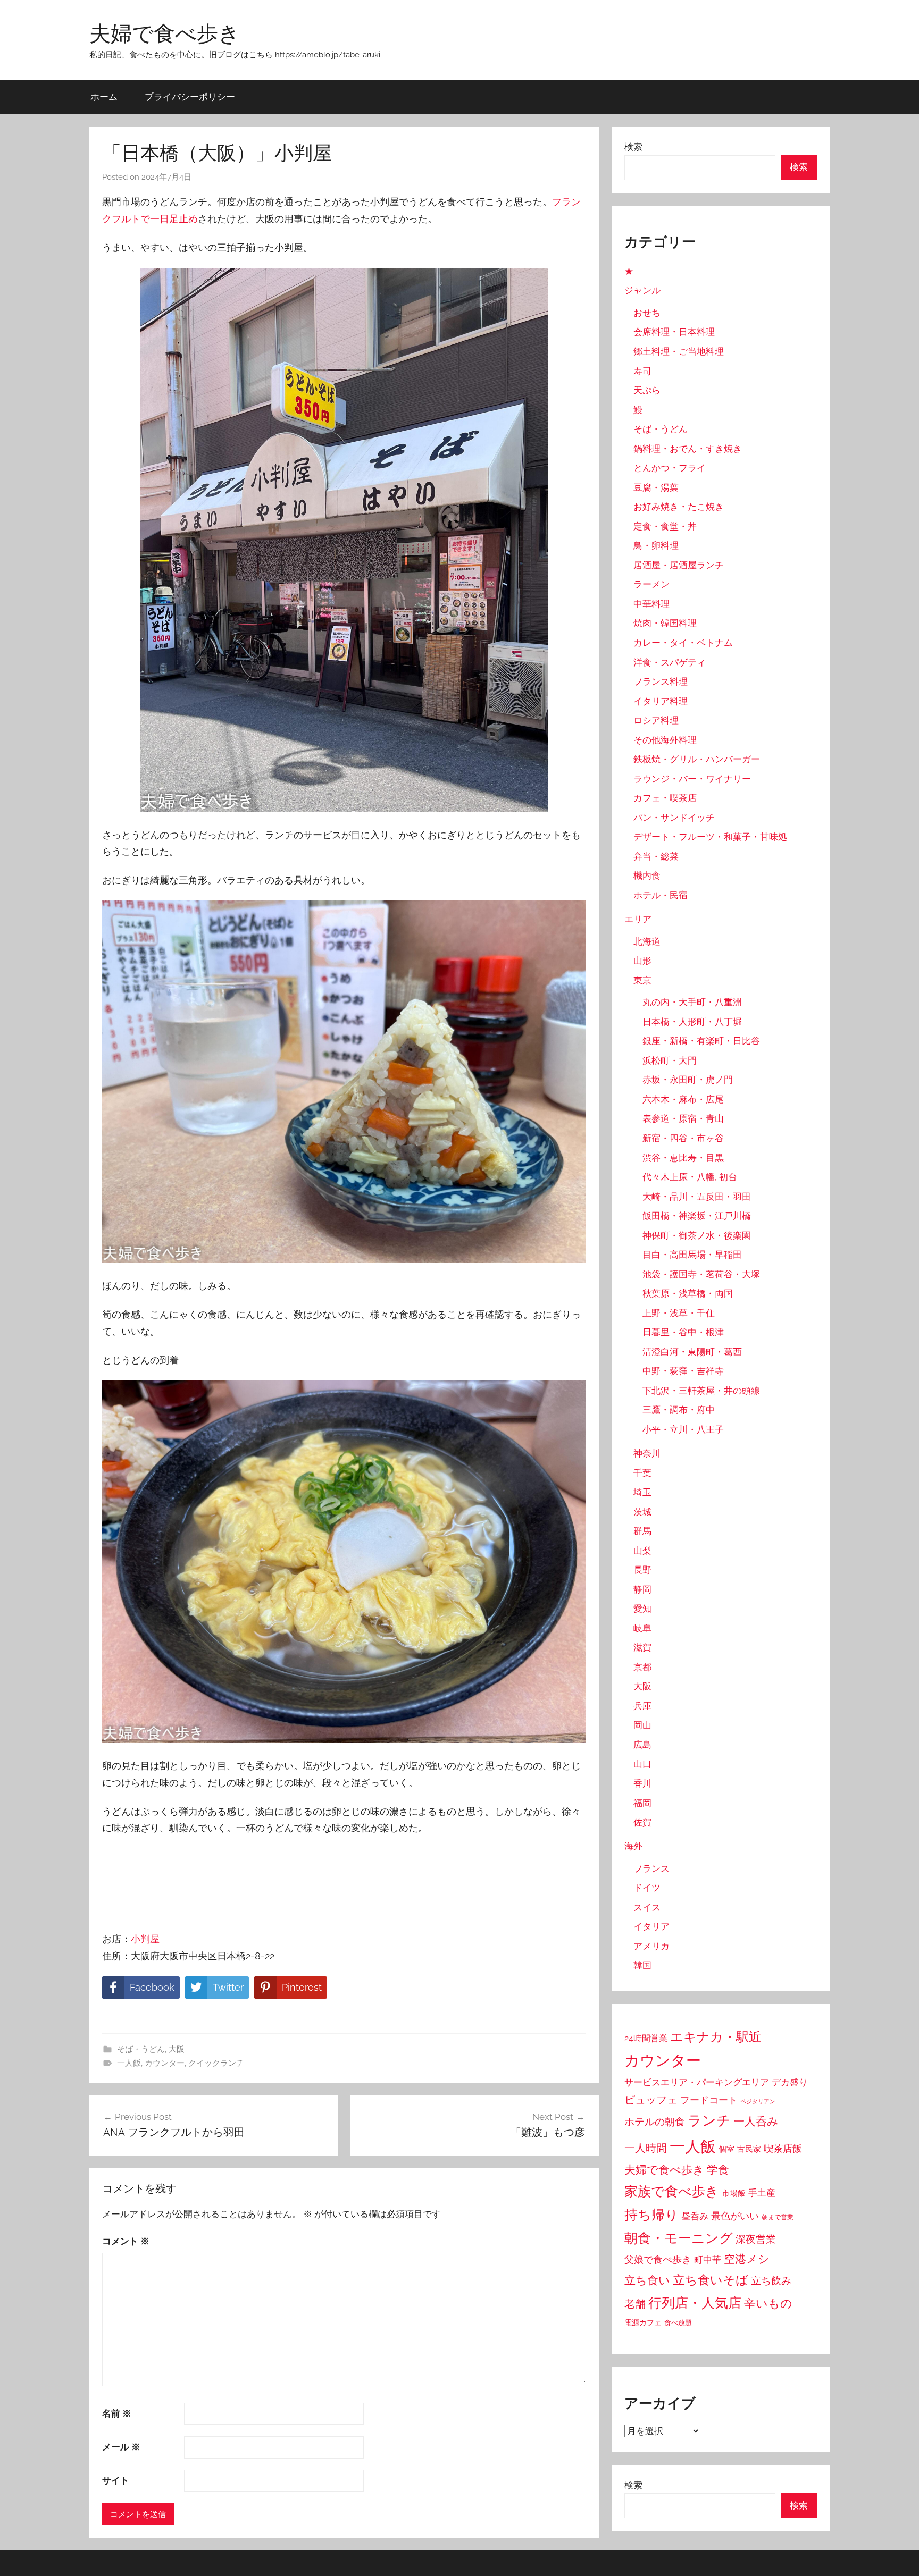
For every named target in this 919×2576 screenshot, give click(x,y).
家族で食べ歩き (672, 2191)
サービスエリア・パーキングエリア (697, 2082)
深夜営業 (756, 2239)
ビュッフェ (651, 2100)
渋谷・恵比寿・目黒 (683, 1158)
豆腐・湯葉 (656, 487)
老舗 (635, 2304)
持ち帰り (651, 2215)
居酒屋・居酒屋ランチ (679, 565)
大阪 (177, 2049)
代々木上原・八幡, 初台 (690, 1177)
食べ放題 (678, 2323)
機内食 (647, 875)
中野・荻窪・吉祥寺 (683, 1371)
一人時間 (646, 2148)
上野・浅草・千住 (679, 1313)
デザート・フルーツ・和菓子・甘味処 (710, 837)
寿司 (642, 371)
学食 (718, 2170)
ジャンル (642, 290)
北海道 (647, 941)
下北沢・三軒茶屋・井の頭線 (701, 1391)
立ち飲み (771, 2280)
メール (121, 2447)
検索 (633, 147)
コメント (126, 2241)
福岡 (642, 1803)
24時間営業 (646, 2038)
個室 (726, 2149)
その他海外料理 (665, 740)
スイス (647, 1907)
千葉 (642, 1473)
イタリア (651, 1926)
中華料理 (651, 604)
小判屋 (145, 1939)
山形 (642, 961)
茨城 (642, 1512)
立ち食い (647, 2280)
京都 (642, 1667)
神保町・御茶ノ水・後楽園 (697, 1235)
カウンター (165, 2063)
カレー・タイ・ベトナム (683, 643)
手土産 (762, 2193)
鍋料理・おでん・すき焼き (688, 449)
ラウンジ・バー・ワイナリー (692, 779)
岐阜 (642, 1628)
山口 (642, 1764)
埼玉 (642, 1492)
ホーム (104, 96)
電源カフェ (643, 2322)
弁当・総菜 (656, 856)
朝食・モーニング (679, 2238)
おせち (647, 313)
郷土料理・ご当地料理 (679, 351)
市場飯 (734, 2193)
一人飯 (129, 2063)
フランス (651, 1868)
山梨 (642, 1551)
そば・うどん (141, 2049)
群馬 (642, 1531)
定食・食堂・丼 (665, 526)
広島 (642, 1745)
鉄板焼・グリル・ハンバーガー (697, 759)
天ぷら (647, 390)
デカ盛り (790, 2082)
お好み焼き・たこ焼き (679, 507)
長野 (642, 1570)
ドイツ (647, 1888)
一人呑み (756, 2121)
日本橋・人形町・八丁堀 (692, 1022)
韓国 (642, 1965)
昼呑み (695, 2216)
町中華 (708, 2260)
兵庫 (642, 1706)
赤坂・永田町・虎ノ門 (688, 1080)
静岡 (642, 1589)
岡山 (642, 1725)
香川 (642, 1783)
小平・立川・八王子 (683, 1429)
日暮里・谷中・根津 (683, 1332)
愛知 (642, 1609)
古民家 (749, 2149)
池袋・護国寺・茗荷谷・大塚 (701, 1274)
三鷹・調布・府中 (679, 1410)
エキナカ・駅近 (716, 2037)
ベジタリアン (758, 2101)
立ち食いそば (711, 2280)
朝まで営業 (778, 2217)
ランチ (709, 2120)
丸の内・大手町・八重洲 (692, 1002)
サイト (116, 2480)
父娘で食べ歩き (658, 2259)
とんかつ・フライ (670, 468)
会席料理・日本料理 (674, 332)
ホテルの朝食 (655, 2122)
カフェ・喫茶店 (665, 798)
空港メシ (747, 2259)
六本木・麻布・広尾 (683, 1099)
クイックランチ (216, 2063)
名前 (117, 2413)
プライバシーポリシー (190, 96)
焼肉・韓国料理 (665, 623)
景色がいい (735, 2216)
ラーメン (651, 584)
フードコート (709, 2100)
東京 (642, 980)
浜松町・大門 (670, 1060)
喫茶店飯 (783, 2148)
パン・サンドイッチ (674, 818)
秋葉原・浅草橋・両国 (688, 1293)
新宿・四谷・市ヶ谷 (683, 1138)
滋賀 (642, 1647)
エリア (638, 919)
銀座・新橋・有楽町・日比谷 (701, 1041)
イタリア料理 (661, 701)
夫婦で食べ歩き (165, 33)
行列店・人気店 (695, 2303)
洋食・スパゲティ (670, 662)
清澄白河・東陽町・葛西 (692, 1352)
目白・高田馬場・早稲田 (692, 1255)
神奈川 (647, 1453)
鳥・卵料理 (656, 545)
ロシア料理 (656, 720)
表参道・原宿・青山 (683, 1118)
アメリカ (651, 1946)
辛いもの (768, 2303)
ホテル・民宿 (661, 895)
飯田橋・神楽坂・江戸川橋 (697, 1216)
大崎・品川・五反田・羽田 (697, 1197)
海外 (633, 1846)
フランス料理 (661, 681)
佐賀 (642, 1822)
